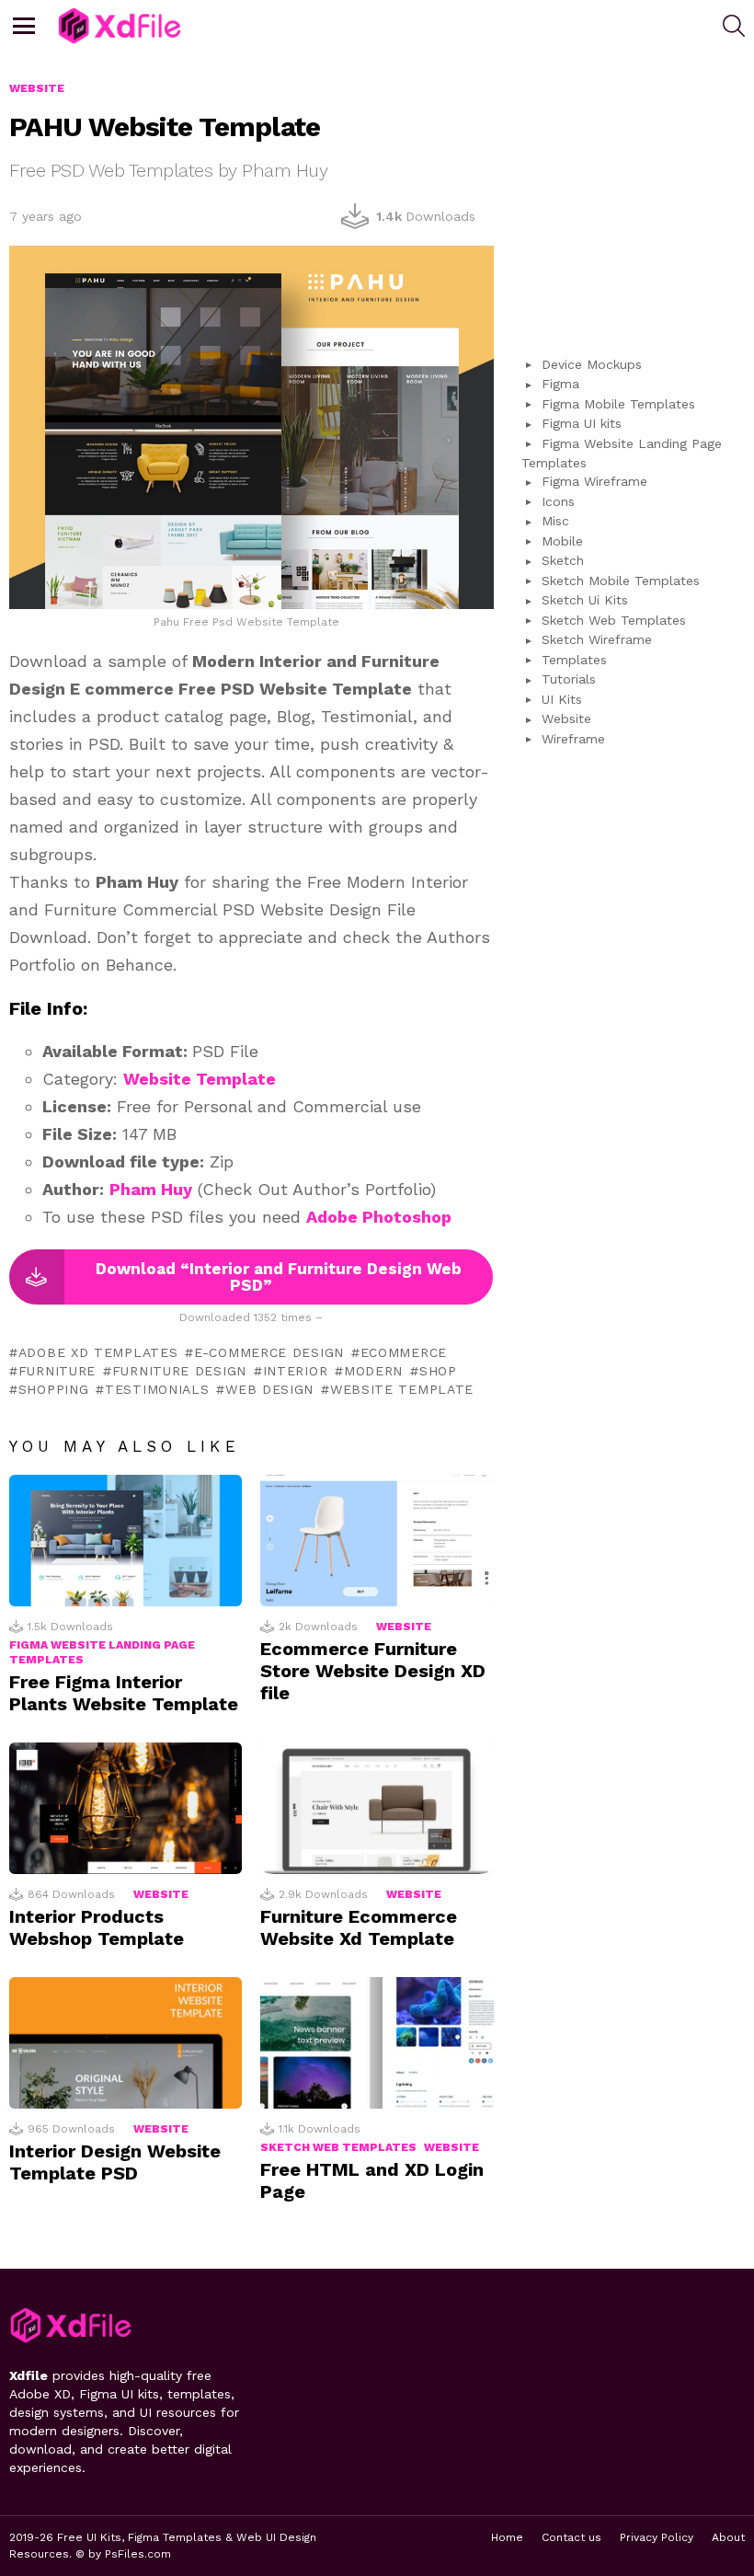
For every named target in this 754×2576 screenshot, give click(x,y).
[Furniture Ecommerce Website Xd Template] (377, 1808)
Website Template (200, 1079)
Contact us (571, 2537)
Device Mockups (592, 364)
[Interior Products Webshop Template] (126, 1808)
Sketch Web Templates (338, 2147)
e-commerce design (269, 1352)
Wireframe (573, 739)
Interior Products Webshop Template (97, 1927)
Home (507, 2537)
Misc (555, 521)
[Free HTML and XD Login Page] (377, 2043)
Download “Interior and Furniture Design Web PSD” (279, 1277)
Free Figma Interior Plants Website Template (124, 1693)
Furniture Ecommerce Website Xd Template (359, 1927)
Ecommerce (404, 1352)
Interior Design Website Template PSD (115, 2162)
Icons (558, 501)
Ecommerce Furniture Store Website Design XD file (373, 1671)
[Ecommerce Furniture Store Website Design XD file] (377, 1541)
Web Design (269, 1389)
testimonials (157, 1389)
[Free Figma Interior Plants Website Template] (126, 1541)
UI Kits (562, 699)
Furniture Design (179, 1371)
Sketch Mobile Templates (621, 581)
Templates (574, 660)
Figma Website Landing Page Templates (102, 1652)
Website (404, 1627)
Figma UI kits (582, 423)
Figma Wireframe (594, 481)
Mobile (562, 541)
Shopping (53, 1389)
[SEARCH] (734, 26)
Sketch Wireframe (597, 639)
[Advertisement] (638, 194)
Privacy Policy (657, 2537)
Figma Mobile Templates (618, 404)
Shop (438, 1371)
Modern (373, 1371)
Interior (295, 1371)
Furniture (57, 1371)
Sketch (563, 560)
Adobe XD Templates (98, 1352)
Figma (560, 384)
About (728, 2537)
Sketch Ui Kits (585, 600)
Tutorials (569, 679)
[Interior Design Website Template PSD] (126, 2043)
